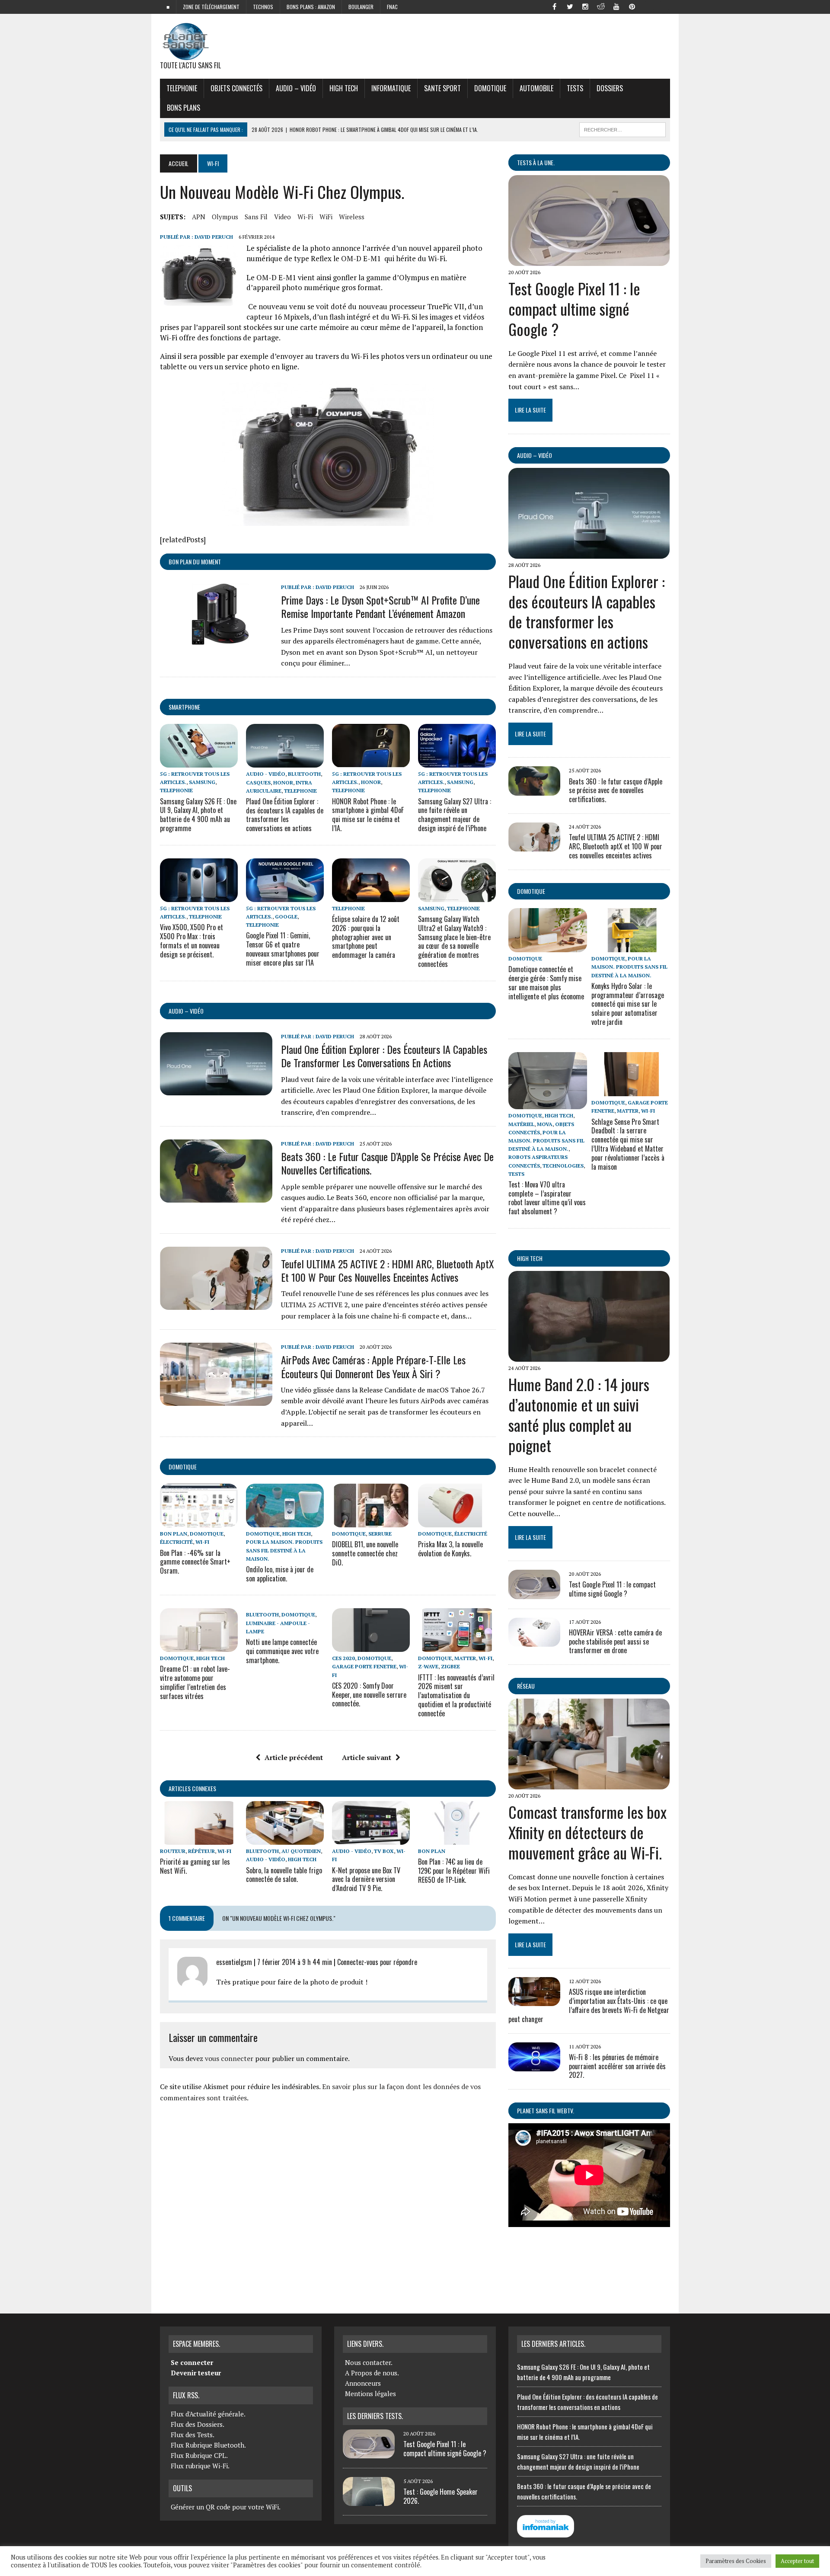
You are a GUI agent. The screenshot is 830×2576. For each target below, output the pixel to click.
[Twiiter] (570, 6)
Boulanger (361, 7)
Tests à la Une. (536, 162)
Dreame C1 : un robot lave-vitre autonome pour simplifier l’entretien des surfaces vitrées (195, 1682)
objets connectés (236, 88)
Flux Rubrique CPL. (199, 2455)
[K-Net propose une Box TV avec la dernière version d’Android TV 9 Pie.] (371, 1839)
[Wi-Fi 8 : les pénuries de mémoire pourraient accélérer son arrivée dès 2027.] (534, 2065)
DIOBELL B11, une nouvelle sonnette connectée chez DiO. (365, 1553)
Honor (283, 782)
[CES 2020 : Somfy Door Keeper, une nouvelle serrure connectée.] (371, 1646)
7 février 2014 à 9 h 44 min (295, 1962)
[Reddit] (601, 6)
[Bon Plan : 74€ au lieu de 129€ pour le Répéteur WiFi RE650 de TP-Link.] (457, 1839)
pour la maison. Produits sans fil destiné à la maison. (284, 1550)
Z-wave (428, 1666)
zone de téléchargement (211, 7)
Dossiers (610, 88)
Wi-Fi (305, 217)
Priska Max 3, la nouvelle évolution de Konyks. (450, 1549)
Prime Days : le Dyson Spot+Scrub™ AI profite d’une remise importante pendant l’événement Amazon (380, 606)
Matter (465, 1658)
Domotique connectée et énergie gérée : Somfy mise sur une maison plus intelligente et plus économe (546, 982)
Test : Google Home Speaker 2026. (441, 2496)
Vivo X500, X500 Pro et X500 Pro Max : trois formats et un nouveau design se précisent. (192, 941)
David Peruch (214, 237)
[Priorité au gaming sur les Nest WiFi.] (199, 1839)
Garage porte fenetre (364, 1666)
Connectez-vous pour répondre (377, 1962)
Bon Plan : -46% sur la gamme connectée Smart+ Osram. (195, 1562)
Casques (258, 782)
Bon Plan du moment (195, 562)
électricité (176, 1542)
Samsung (202, 782)
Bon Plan (174, 1534)
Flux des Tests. (193, 2435)
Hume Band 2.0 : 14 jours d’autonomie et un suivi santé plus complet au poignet (579, 1414)
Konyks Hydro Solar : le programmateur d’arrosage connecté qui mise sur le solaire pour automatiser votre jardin (628, 1004)
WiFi (326, 217)
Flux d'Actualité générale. (208, 2414)
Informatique (391, 88)
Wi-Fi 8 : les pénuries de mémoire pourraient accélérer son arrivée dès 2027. (617, 2066)
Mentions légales (370, 2394)
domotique (183, 1467)
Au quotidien (301, 1851)
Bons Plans (184, 108)
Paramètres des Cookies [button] (736, 2561)
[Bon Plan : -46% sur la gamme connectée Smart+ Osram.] (199, 1522)
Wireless (352, 217)
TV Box (384, 1851)
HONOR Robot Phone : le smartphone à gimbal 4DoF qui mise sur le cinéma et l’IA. (368, 815)
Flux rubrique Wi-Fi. (200, 2466)
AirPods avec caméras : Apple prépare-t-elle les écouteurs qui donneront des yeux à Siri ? (373, 1366)
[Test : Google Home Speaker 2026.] (369, 2501)
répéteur (201, 1851)
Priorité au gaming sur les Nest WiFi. (195, 1866)
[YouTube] (616, 6)
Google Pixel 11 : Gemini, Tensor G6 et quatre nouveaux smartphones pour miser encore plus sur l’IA (283, 949)
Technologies (563, 1166)
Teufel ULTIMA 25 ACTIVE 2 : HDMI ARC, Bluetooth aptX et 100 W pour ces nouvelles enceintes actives (388, 1270)
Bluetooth (304, 774)
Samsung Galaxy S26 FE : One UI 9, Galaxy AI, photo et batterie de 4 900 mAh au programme (198, 815)
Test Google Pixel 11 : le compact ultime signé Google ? (574, 309)
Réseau (526, 1686)
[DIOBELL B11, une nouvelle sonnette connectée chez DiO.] (371, 1522)
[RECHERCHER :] (622, 128)
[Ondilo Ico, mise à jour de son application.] (285, 1522)
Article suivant (367, 1757)
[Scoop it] (663, 6)
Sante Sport (442, 88)
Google (286, 917)
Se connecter (192, 2362)
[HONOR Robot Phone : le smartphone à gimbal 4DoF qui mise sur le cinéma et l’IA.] (371, 762)
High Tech (344, 88)
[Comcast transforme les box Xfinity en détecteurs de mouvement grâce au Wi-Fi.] (589, 1784)
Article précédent (294, 1757)
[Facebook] (554, 6)
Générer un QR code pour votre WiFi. (226, 2507)
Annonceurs (363, 2383)
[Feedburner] (648, 6)
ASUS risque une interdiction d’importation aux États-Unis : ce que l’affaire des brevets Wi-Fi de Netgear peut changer (589, 2005)
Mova (545, 1124)
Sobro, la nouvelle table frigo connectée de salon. (284, 1875)
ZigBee (450, 1666)
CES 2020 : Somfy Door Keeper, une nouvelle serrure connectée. (369, 1695)
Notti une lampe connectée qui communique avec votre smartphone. (282, 1651)
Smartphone (184, 707)
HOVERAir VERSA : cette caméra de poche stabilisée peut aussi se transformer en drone (615, 1642)
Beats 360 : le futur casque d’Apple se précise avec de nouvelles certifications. (387, 1163)
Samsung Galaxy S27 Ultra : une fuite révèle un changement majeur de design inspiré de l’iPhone (455, 815)
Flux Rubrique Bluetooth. (208, 2445)
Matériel (521, 1124)
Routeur (173, 1851)
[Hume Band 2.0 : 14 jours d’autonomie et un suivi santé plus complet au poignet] (589, 1356)
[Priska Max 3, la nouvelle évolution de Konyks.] (457, 1522)
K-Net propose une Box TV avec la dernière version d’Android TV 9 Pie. (366, 1879)
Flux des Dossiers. (198, 2424)
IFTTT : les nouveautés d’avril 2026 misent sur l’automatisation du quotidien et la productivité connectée (456, 1695)
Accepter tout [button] (797, 2561)
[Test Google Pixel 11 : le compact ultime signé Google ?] (589, 260)
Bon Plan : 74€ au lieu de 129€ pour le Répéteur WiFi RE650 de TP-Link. (454, 1871)
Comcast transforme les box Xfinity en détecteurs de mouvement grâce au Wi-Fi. (587, 1832)
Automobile (536, 88)
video (283, 217)
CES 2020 (343, 1658)
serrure (380, 1534)
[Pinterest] (632, 6)
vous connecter (229, 2058)
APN (199, 217)
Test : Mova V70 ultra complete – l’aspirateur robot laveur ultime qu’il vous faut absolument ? (547, 1198)
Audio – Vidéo (296, 88)
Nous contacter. (369, 2362)
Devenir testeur (196, 2373)
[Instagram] (585, 6)
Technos (263, 7)
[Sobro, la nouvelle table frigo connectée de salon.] (285, 1839)
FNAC (392, 7)
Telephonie (182, 88)
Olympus (225, 217)
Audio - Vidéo (266, 774)
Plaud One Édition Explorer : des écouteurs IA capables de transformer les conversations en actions (285, 815)
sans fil (256, 217)
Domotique (490, 88)
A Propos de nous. (372, 2373)
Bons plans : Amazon (311, 7)
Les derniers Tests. (375, 2416)
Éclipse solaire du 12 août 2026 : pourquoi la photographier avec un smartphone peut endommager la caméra (366, 937)
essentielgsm (234, 1962)
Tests (575, 88)
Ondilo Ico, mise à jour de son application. (280, 1574)
